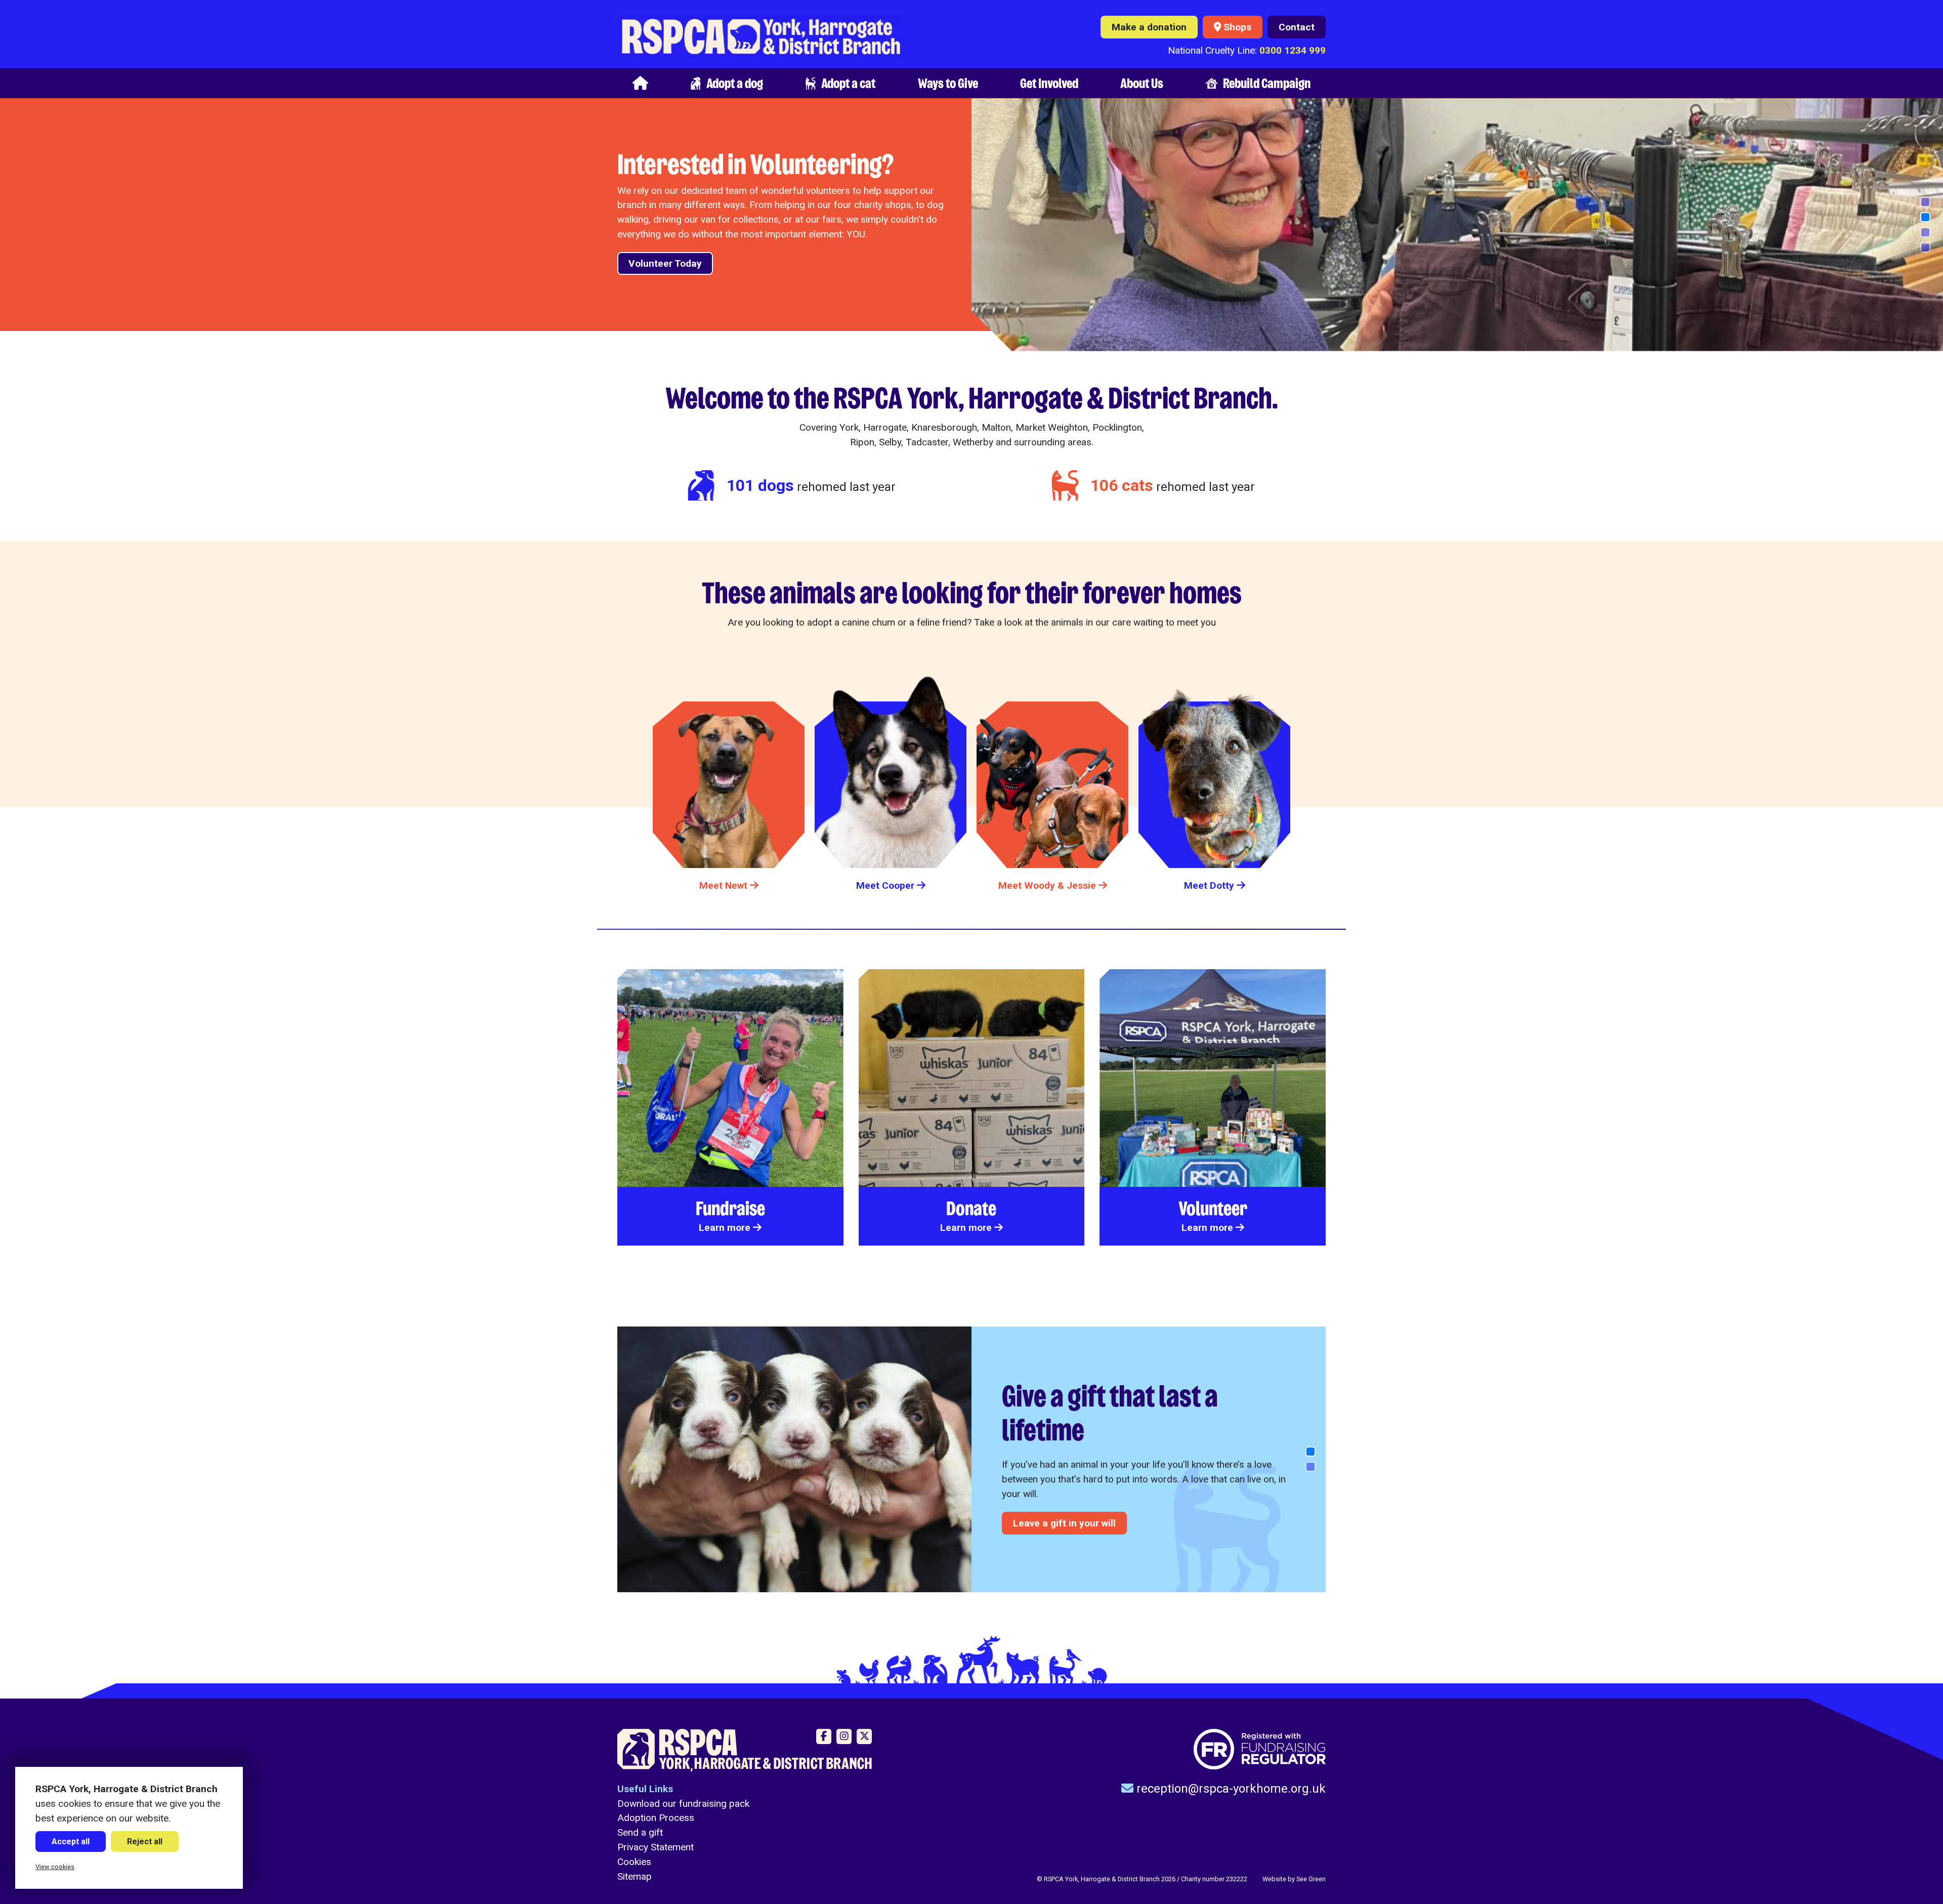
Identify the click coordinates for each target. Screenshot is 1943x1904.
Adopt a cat (848, 83)
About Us (1142, 83)
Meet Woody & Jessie (1047, 885)
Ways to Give (948, 83)
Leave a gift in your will (1064, 1523)
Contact (1297, 27)
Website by (1294, 1879)
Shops (1237, 27)
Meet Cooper (885, 885)
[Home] (640, 83)
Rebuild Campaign (1267, 83)
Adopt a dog (735, 83)
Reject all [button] (145, 1841)
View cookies (55, 1867)
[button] (1925, 202)
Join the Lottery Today (679, 249)
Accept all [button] (71, 1841)
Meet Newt (723, 885)
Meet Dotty (1209, 885)
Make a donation (1149, 27)
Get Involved (1049, 83)
